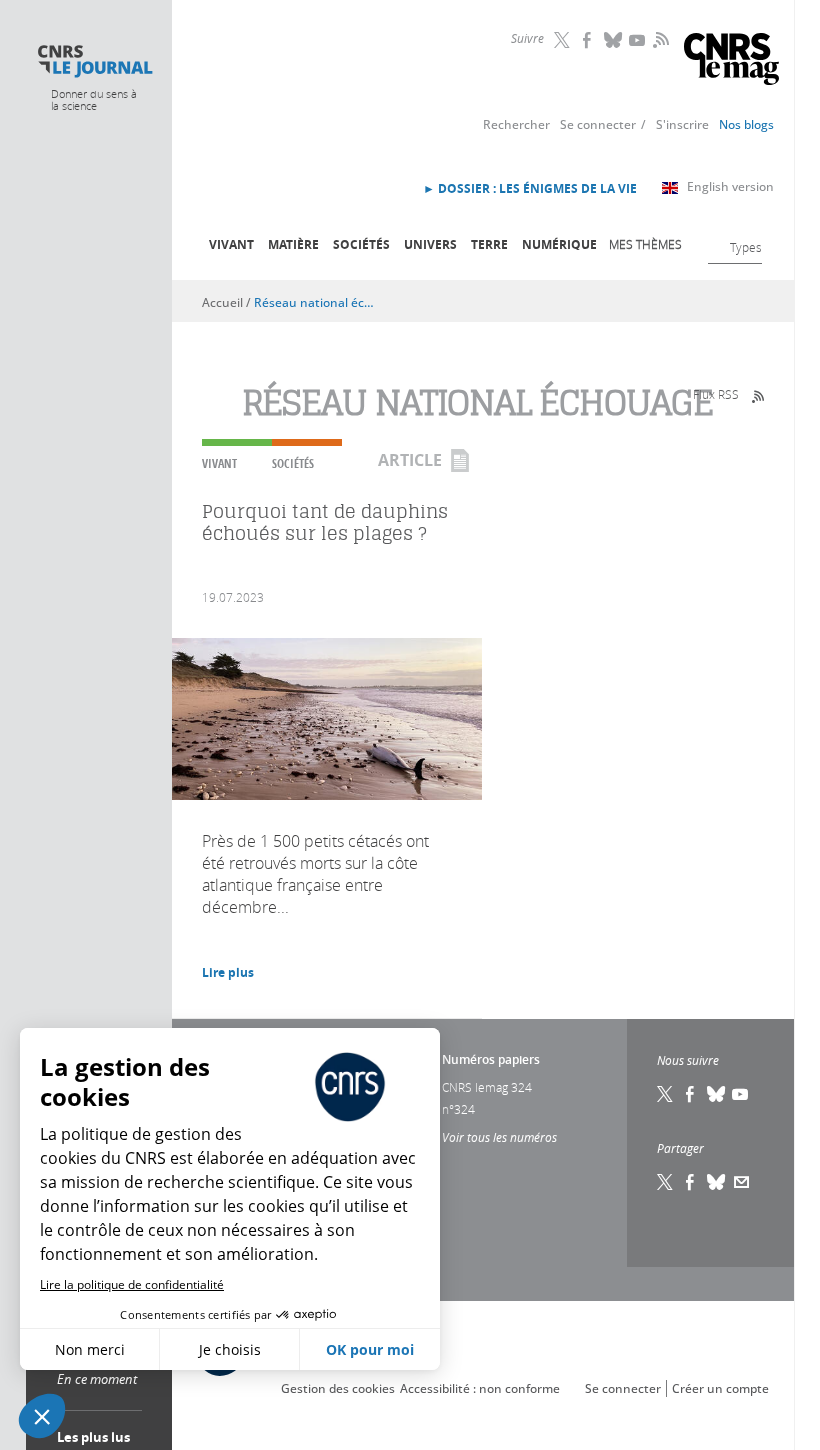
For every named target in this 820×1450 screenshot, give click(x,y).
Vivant (231, 244)
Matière (293, 244)
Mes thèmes (645, 244)
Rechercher (516, 124)
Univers (430, 244)
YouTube (639, 40)
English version (730, 186)
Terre (489, 244)
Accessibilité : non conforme (480, 1388)
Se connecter (598, 124)
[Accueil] (94, 61)
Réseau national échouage (315, 302)
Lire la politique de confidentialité (132, 1284)
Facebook (589, 40)
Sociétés (361, 244)
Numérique (559, 244)
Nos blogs (746, 124)
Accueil (222, 302)
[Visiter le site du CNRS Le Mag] (731, 61)
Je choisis (230, 1349)
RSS (659, 39)
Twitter (564, 40)
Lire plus (228, 972)
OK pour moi (370, 1349)
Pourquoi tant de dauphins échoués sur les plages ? (325, 522)
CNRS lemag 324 (487, 1087)
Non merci (90, 1349)
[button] (42, 1416)
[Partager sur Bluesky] (717, 1182)
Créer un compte (720, 1388)
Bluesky (614, 40)
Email (742, 1182)
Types (746, 247)
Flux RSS (716, 394)
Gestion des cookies (338, 1388)
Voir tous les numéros (499, 1137)
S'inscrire (682, 124)
